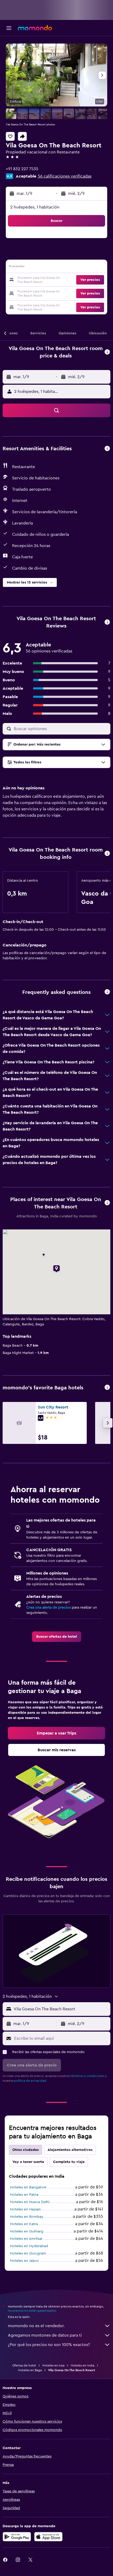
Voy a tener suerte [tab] (28, 2162)
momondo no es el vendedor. (36, 2326)
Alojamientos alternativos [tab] (70, 2150)
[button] (9, 28)
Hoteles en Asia (53, 2365)
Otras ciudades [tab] (25, 2150)
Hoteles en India (83, 2365)
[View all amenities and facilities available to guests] (107, 449)
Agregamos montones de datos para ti (45, 2335)
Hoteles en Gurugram (28, 2253)
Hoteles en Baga (30, 2370)
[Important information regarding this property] (107, 854)
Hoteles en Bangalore (28, 2187)
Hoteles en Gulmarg (27, 2231)
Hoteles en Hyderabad (29, 2246)
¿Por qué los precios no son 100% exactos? (49, 2345)
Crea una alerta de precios (48, 1608)
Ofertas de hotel (24, 2365)
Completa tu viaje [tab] (69, 2162)
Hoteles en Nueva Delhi (30, 2202)
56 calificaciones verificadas (65, 176)
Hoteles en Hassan (25, 2209)
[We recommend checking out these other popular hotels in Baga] (107, 1388)
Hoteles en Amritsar (26, 2239)
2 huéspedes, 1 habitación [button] (35, 207)
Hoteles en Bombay (27, 2217)
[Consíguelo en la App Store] (48, 2537)
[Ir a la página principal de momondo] (35, 28)
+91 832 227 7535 (22, 169)
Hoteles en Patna (24, 2195)
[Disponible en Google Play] (17, 2537)
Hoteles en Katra (24, 2224)
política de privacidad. (31, 2081)
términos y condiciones (88, 2076)
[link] (57, 1637)
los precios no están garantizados (32, 2311)
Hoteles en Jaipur (24, 2261)
